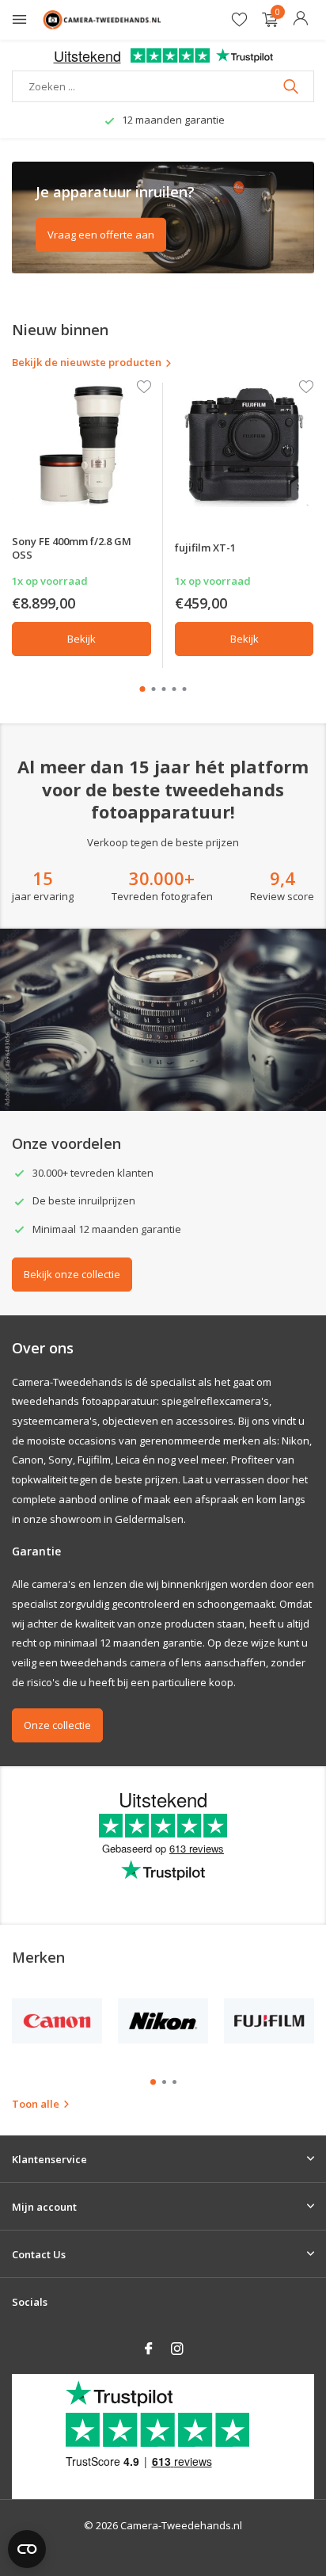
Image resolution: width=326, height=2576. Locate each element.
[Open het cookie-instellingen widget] (27, 2549)
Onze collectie (57, 1725)
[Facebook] (149, 2349)
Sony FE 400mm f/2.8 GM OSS (72, 548)
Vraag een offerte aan (101, 235)
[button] (143, 689)
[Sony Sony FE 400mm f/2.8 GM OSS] (81, 445)
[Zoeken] (292, 86)
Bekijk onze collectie (72, 1274)
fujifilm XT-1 (205, 548)
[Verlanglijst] (239, 20)
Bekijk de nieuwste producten (87, 362)
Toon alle (36, 2104)
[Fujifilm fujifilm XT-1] (244, 445)
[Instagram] (177, 2349)
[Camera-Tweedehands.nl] (102, 20)
